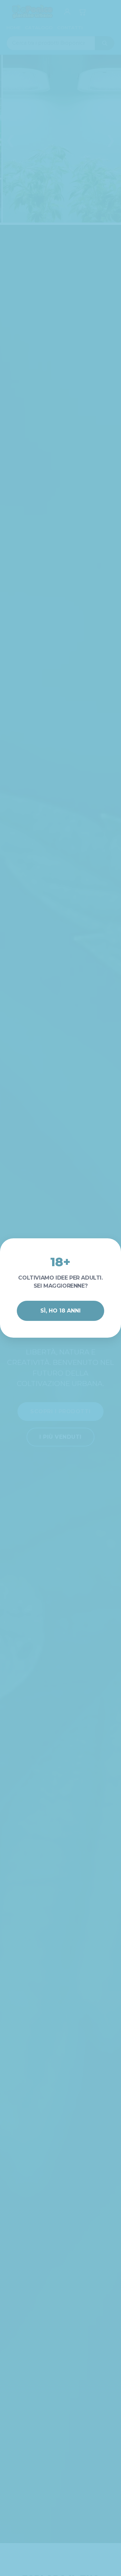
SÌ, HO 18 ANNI (61, 1311)
